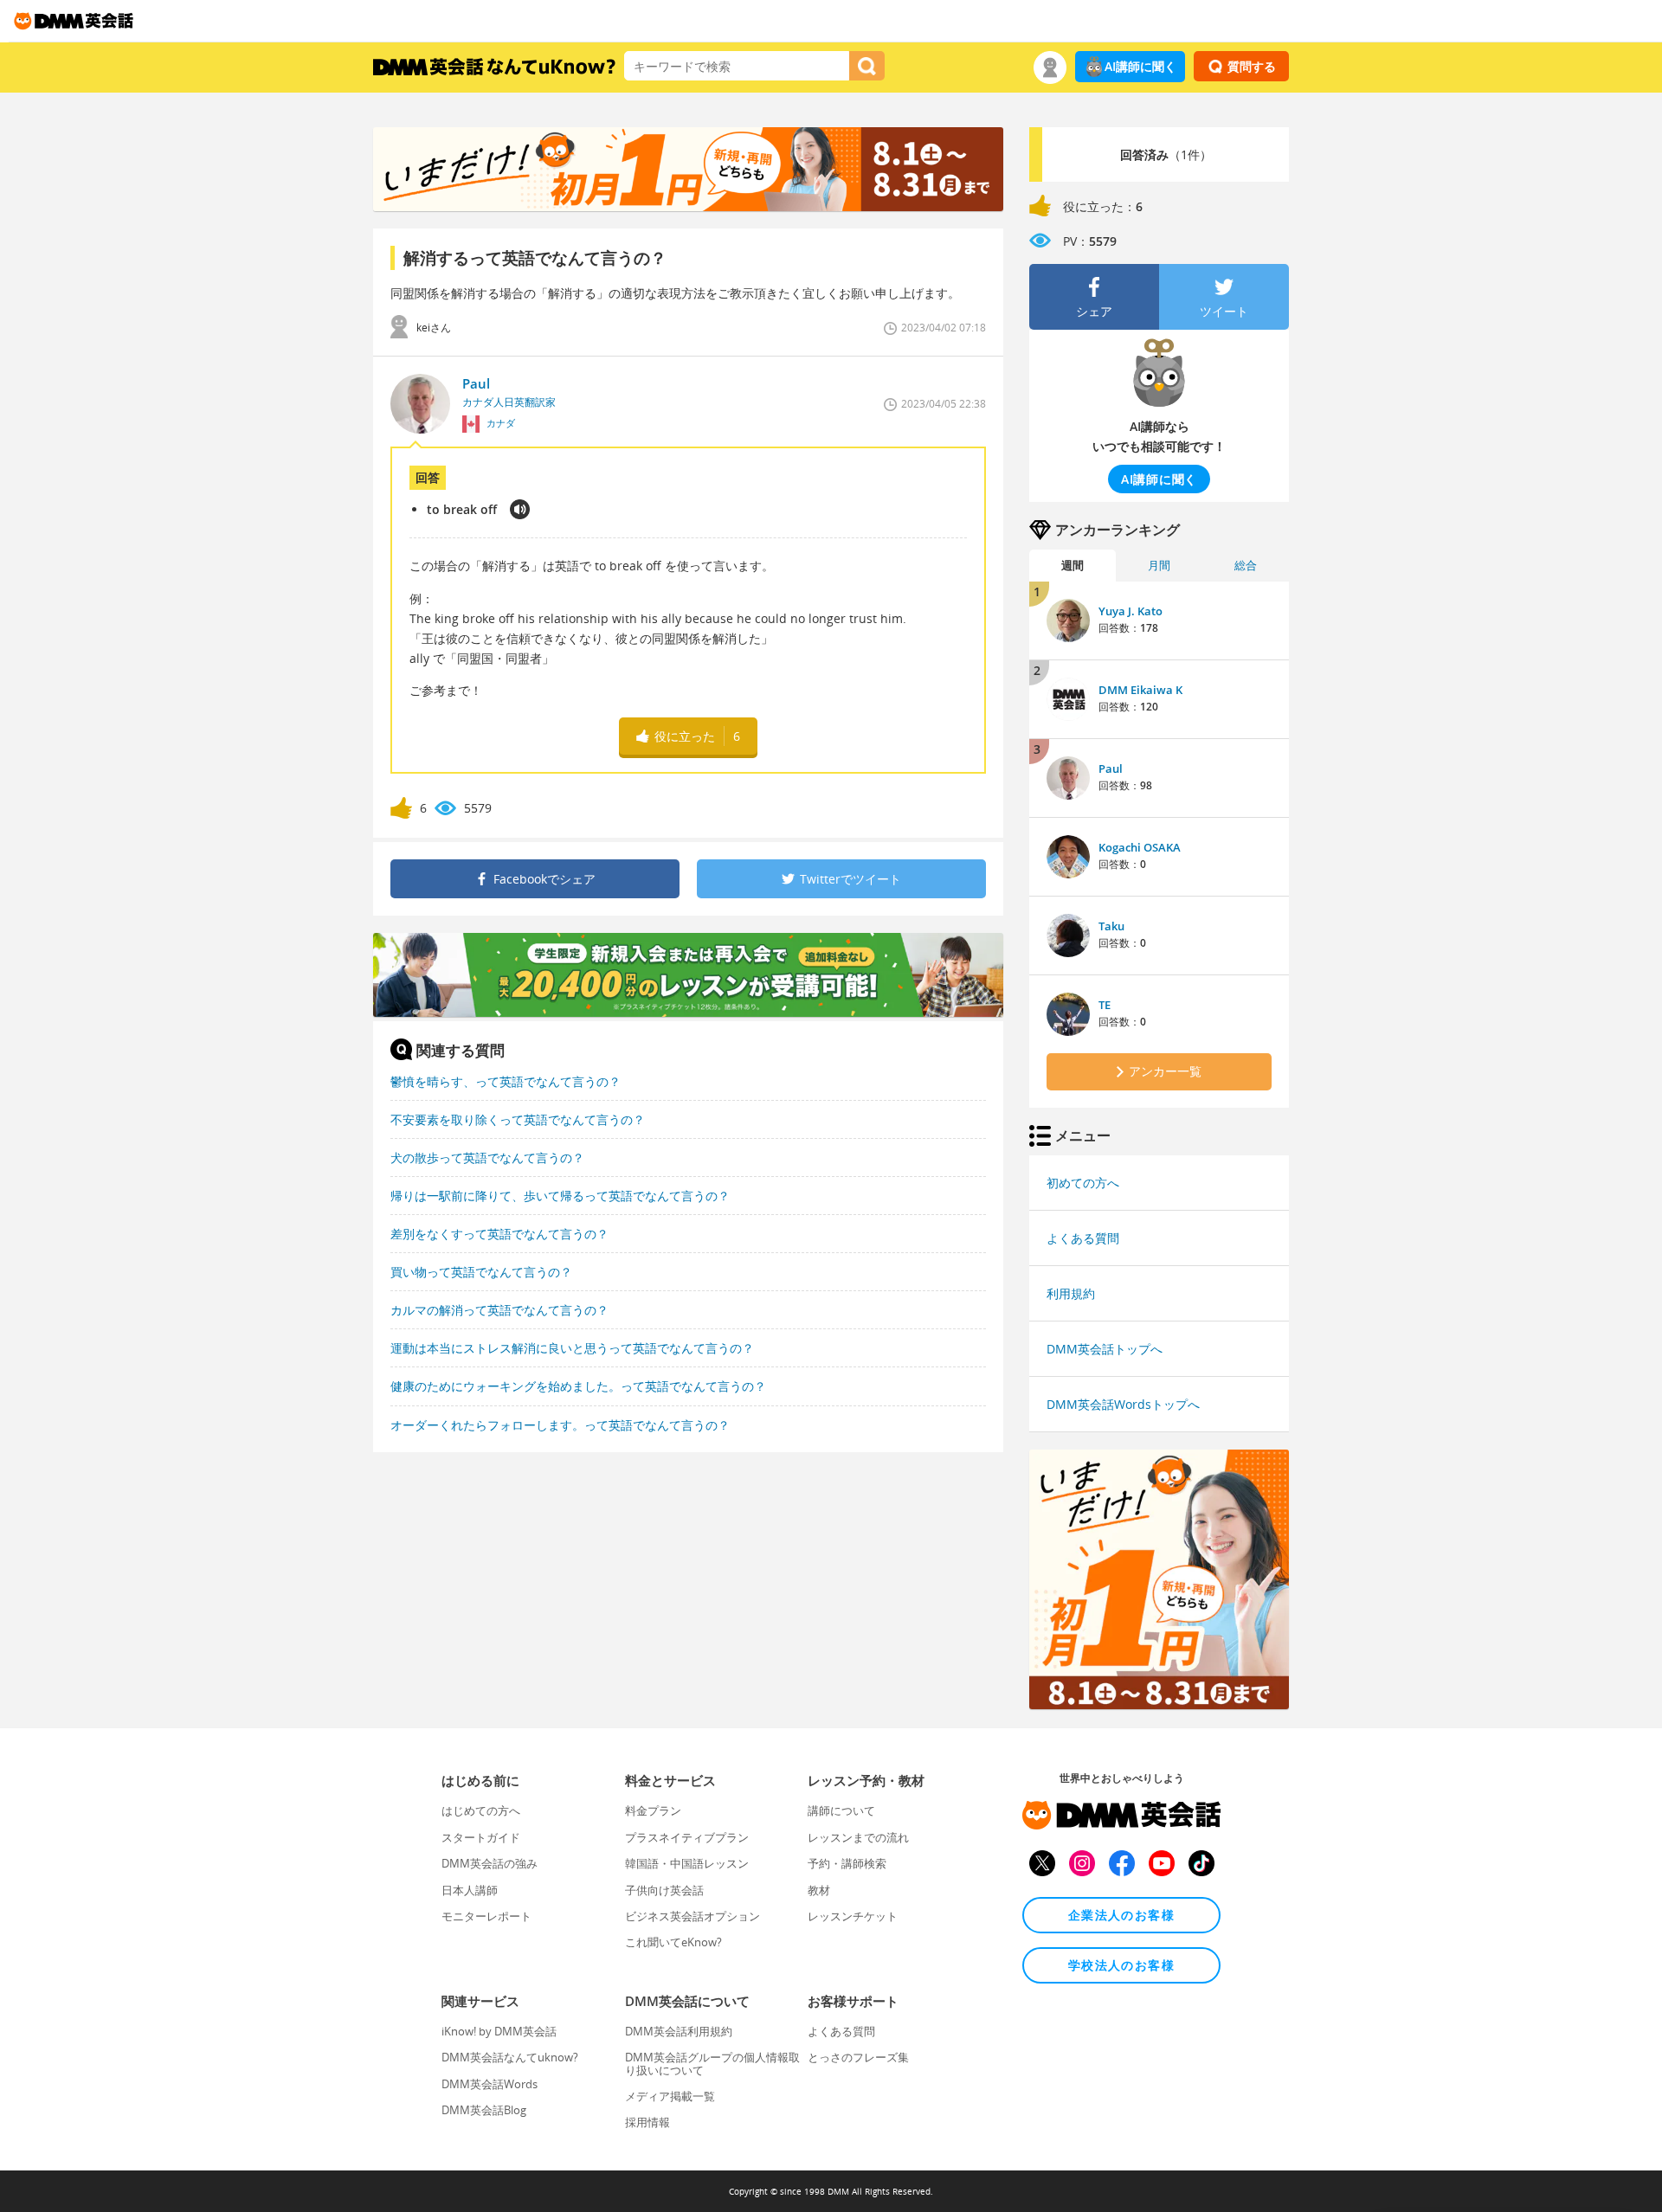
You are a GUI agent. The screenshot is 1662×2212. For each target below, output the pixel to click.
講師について (841, 1810)
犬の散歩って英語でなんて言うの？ (487, 1157)
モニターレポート (486, 1916)
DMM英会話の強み (490, 1863)
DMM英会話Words (490, 2084)
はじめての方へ (481, 1810)
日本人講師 (470, 1890)
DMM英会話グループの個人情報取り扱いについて (712, 2063)
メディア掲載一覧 (670, 2096)
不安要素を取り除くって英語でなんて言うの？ (518, 1119)
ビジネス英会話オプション (692, 1916)
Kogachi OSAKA (1140, 847)
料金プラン (653, 1810)
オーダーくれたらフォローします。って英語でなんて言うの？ (560, 1425)
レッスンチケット (853, 1916)
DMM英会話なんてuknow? (510, 2057)
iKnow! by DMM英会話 (499, 2031)
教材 (819, 1890)
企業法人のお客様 (1121, 1915)
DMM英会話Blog (484, 2110)
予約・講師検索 (847, 1863)
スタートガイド (481, 1837)
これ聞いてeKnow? (673, 1942)
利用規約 (1071, 1293)
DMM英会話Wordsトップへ (1123, 1404)
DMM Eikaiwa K (1140, 690)
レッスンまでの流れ (858, 1837)
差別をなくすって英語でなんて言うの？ (499, 1234)
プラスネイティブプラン (687, 1837)
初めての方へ (1083, 1183)
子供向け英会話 (664, 1890)
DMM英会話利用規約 (679, 2031)
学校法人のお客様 (1121, 1965)
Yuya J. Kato (1131, 611)
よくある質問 (1083, 1238)
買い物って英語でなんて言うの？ (481, 1272)
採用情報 (647, 2122)
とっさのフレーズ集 (858, 2057)
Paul (1111, 768)
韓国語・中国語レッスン (687, 1863)
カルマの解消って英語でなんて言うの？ (499, 1310)
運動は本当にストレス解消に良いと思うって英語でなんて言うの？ (572, 1348)
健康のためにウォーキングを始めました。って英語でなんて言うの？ (578, 1386)
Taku (1111, 926)
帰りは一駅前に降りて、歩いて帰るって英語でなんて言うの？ (560, 1196)
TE (1105, 1005)
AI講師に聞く (1140, 66)
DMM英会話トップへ (1105, 1349)
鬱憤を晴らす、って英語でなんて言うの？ (506, 1081)
